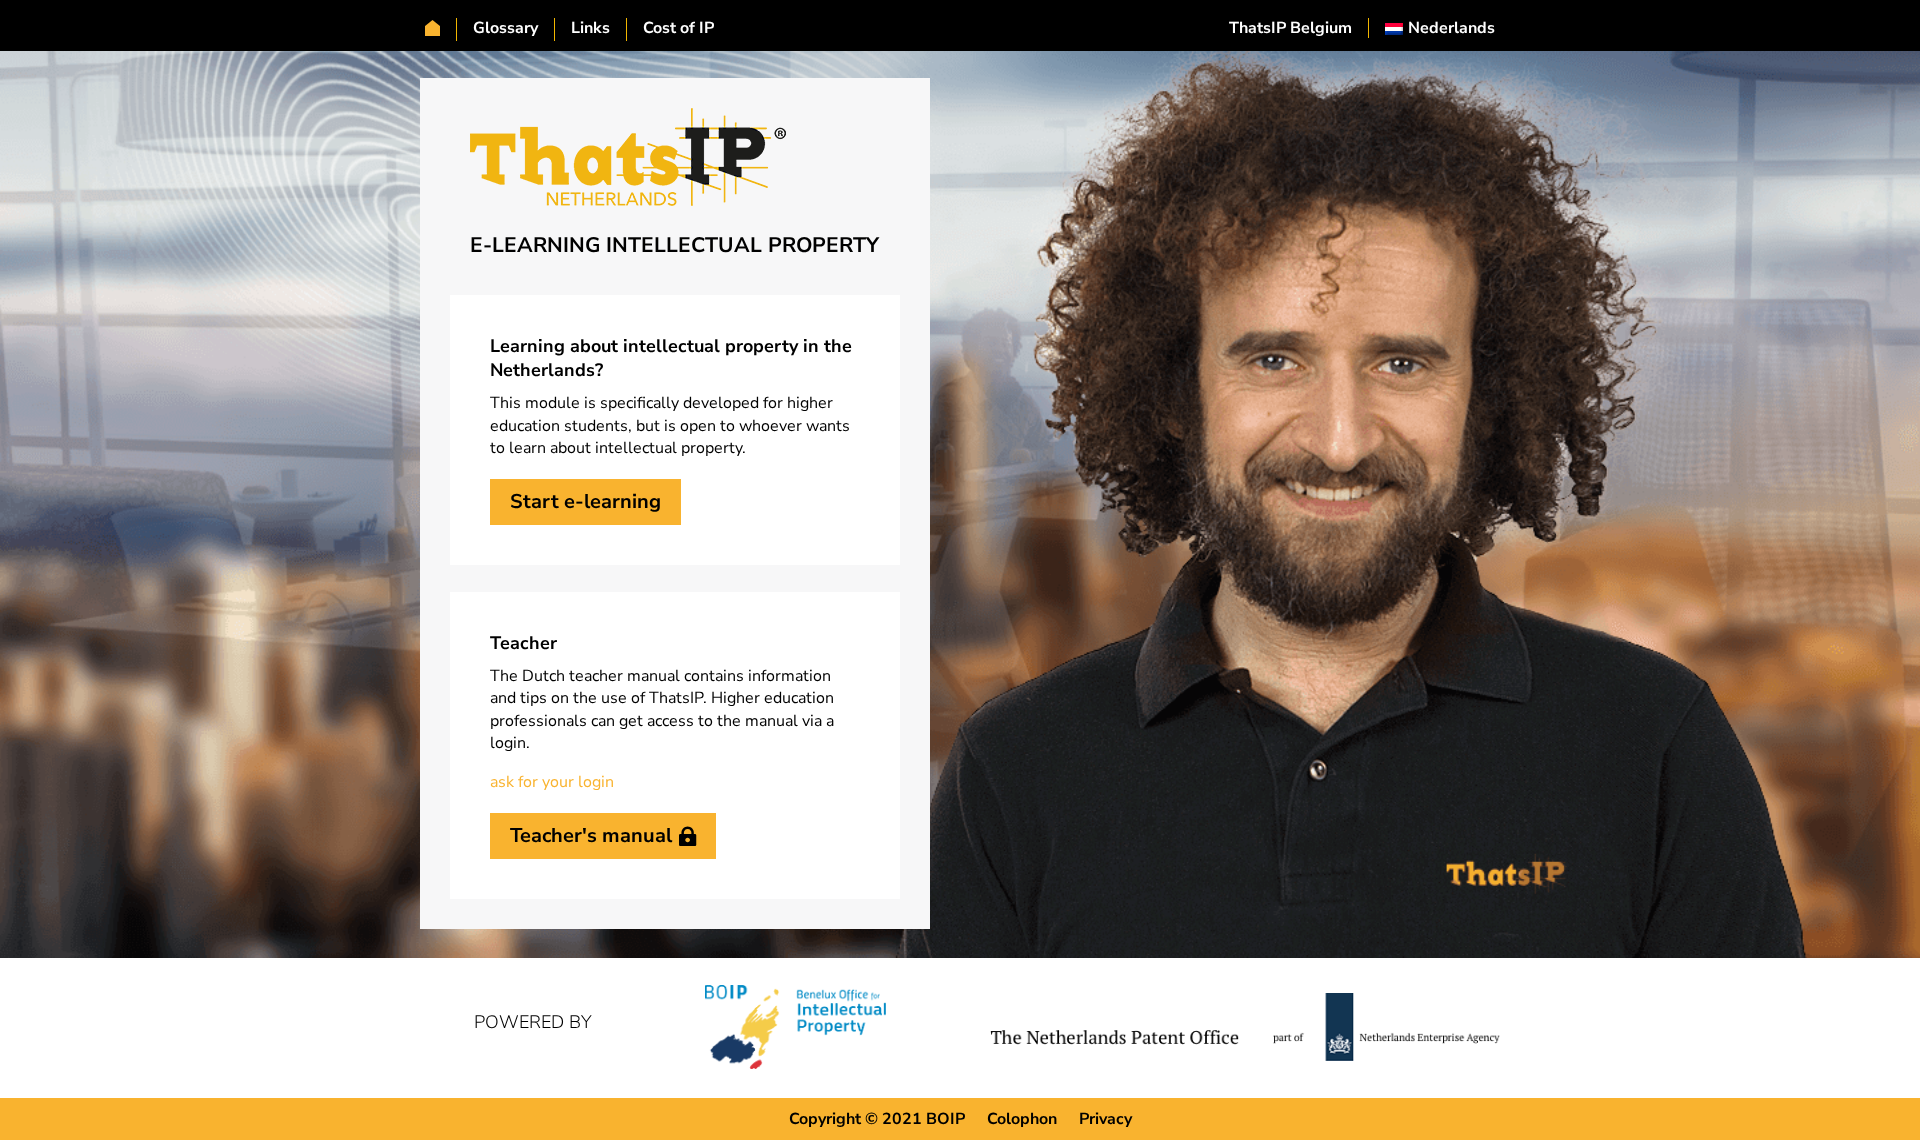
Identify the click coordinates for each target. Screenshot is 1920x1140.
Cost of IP (678, 28)
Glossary (505, 28)
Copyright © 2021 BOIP (877, 1118)
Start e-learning (585, 501)
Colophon (1022, 1118)
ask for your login (552, 782)
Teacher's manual (591, 835)
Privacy (1105, 1118)
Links (590, 28)
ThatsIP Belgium (1290, 28)
